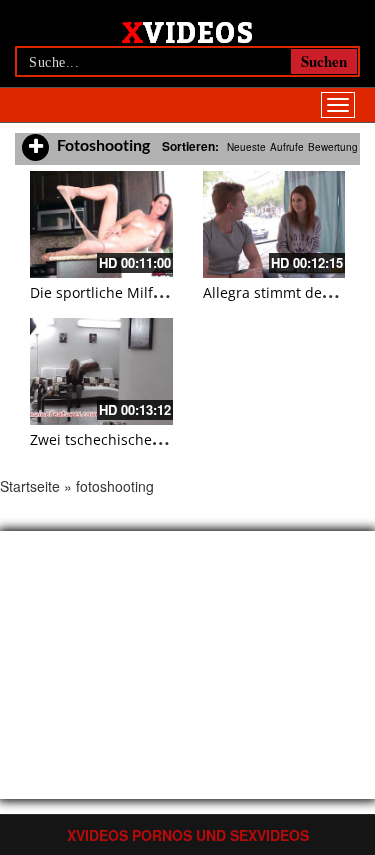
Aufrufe (287, 147)
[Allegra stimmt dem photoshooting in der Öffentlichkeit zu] (274, 224)
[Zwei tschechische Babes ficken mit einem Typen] (101, 371)
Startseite (30, 486)
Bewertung (333, 147)
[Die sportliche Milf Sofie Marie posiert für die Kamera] (101, 224)
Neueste (246, 147)
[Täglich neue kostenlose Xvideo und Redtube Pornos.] (187, 31)
